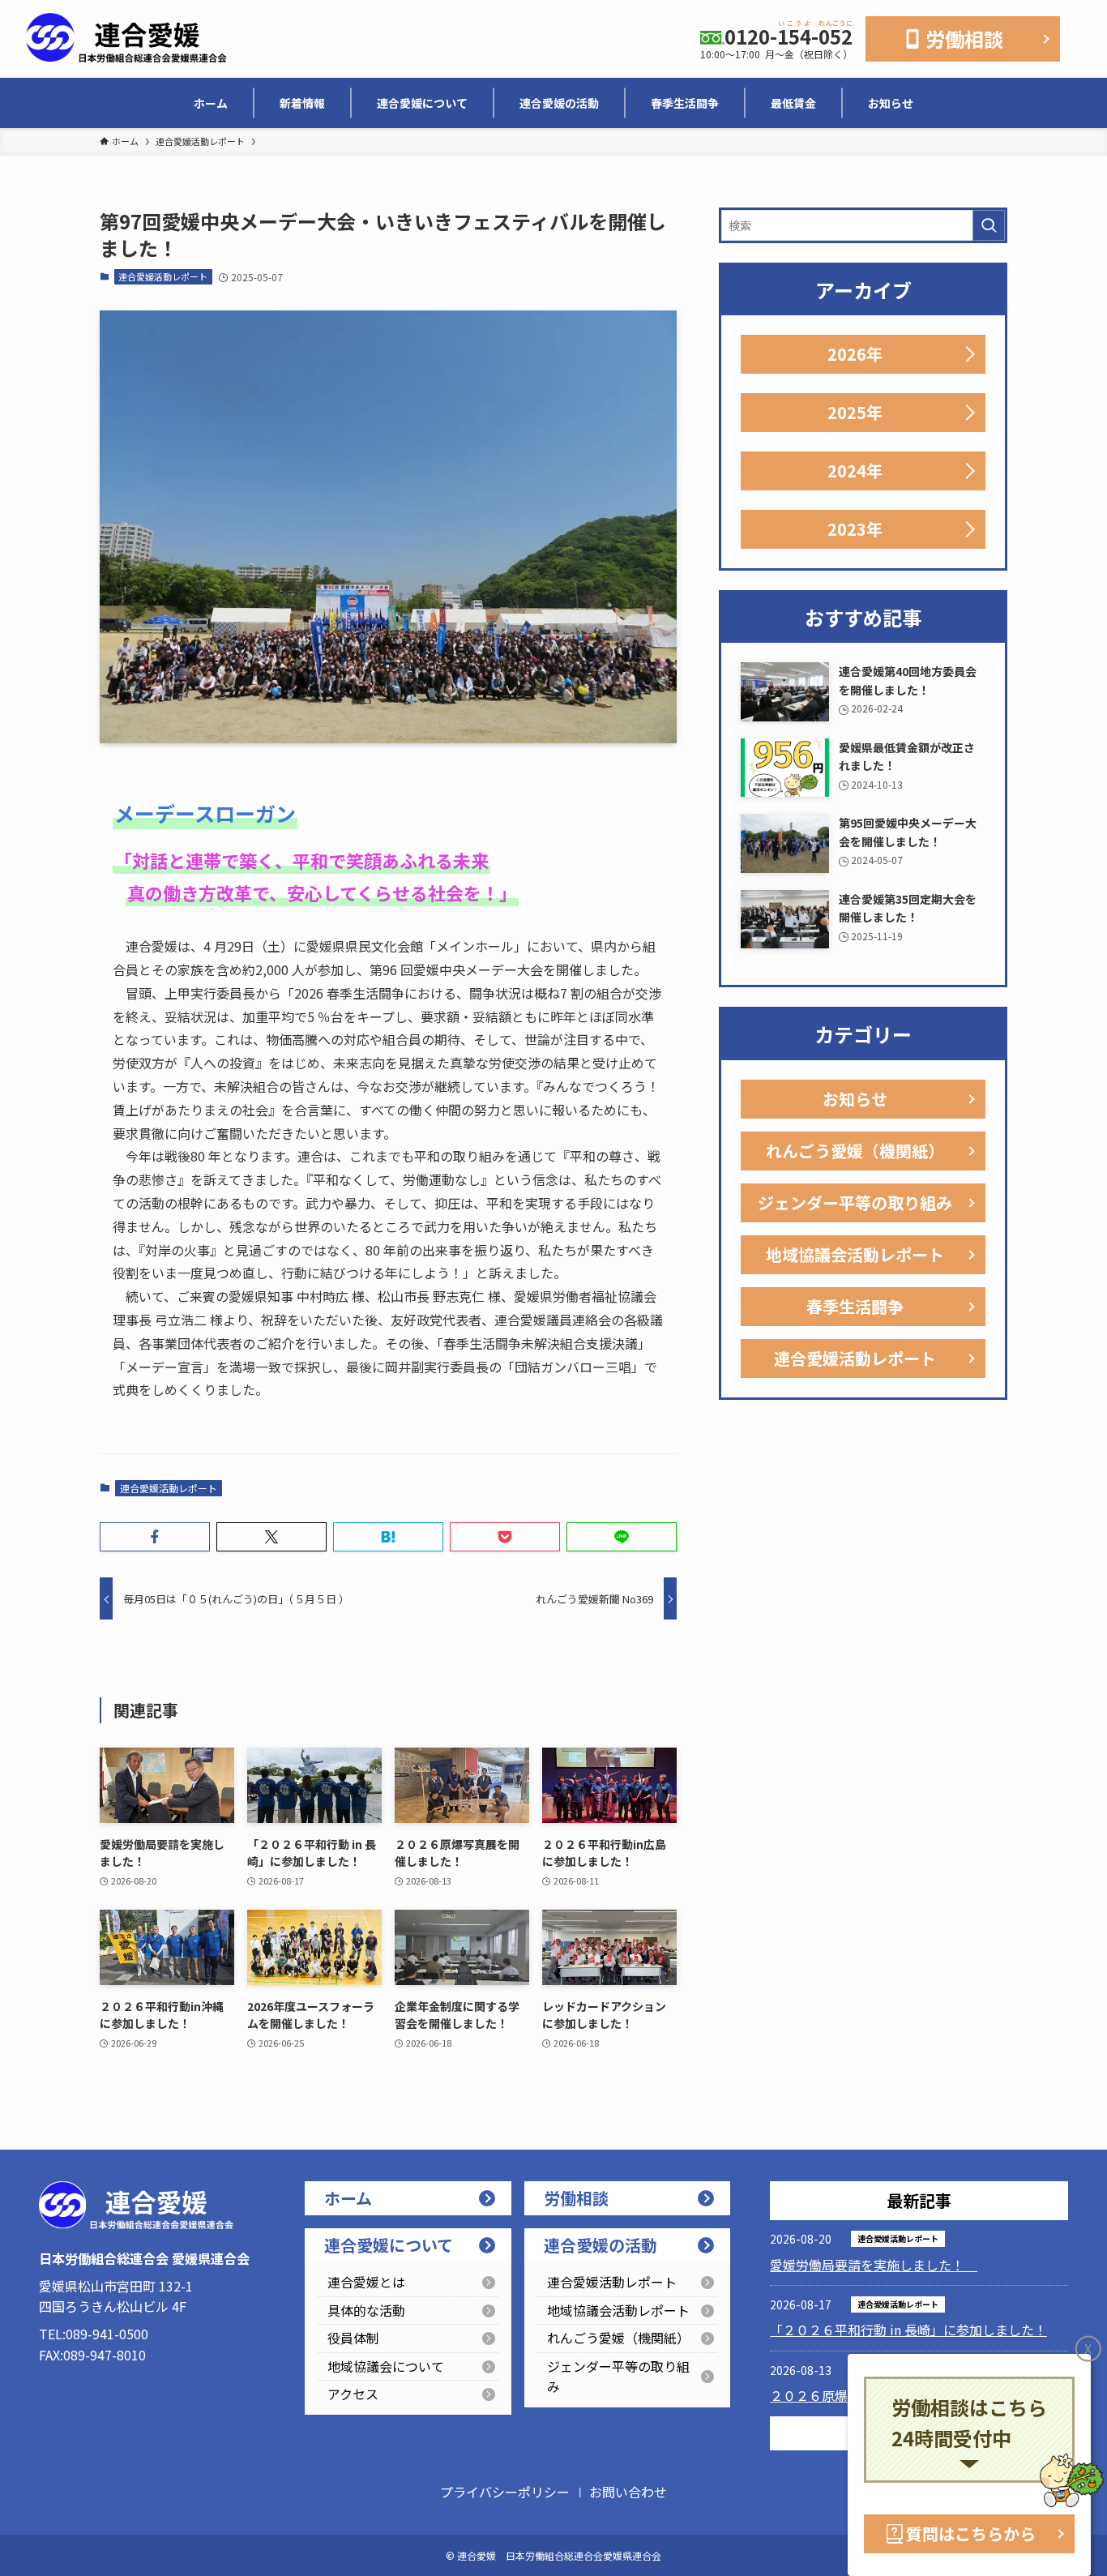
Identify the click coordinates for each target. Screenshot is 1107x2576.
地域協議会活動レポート (855, 1254)
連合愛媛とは (366, 2282)
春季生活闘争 (855, 1306)
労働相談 (576, 2198)
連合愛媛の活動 (601, 2245)
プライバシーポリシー (505, 2492)
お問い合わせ (628, 2492)
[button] (155, 1537)
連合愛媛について (389, 2245)
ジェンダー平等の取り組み (855, 1202)
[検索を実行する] (989, 225)
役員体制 (353, 2338)
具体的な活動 (366, 2310)
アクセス (353, 2394)
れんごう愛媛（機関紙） (855, 1151)
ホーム (348, 2198)
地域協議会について (386, 2366)
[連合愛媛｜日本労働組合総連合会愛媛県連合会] (126, 39)
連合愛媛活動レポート (163, 276)
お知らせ (855, 1099)
